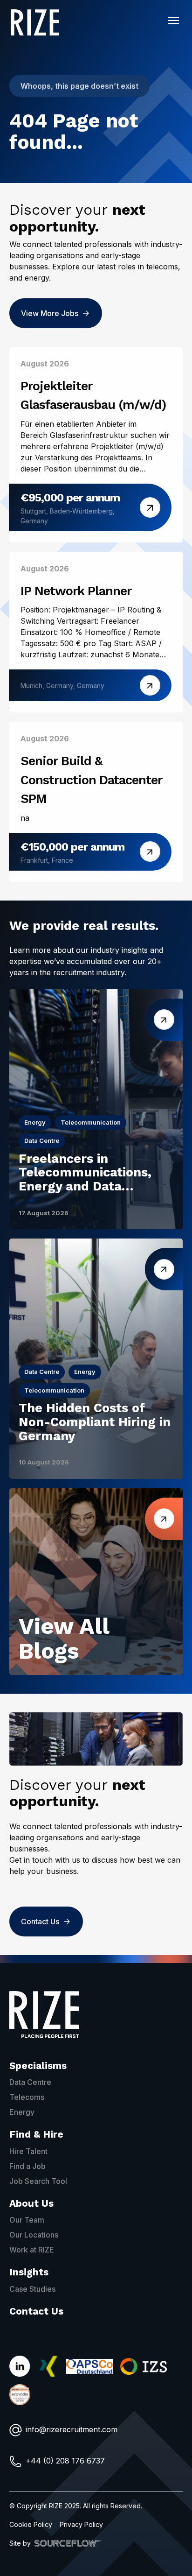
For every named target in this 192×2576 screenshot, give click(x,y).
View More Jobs (50, 313)
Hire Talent (28, 2151)
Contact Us (40, 1921)
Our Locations (34, 2235)
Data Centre (30, 2082)
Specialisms (38, 2066)
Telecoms (27, 2097)
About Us (31, 2203)
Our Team (27, 2220)
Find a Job (27, 2166)
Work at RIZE (32, 2250)
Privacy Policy (81, 2524)
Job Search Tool (38, 2181)
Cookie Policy (31, 2524)
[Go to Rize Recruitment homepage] (44, 2015)
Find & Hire (36, 2134)
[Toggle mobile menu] (173, 21)
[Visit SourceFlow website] (68, 2543)
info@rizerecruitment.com (72, 2429)
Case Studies (32, 2289)
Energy (22, 2112)
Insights (29, 2272)
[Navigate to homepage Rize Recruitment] (35, 22)
